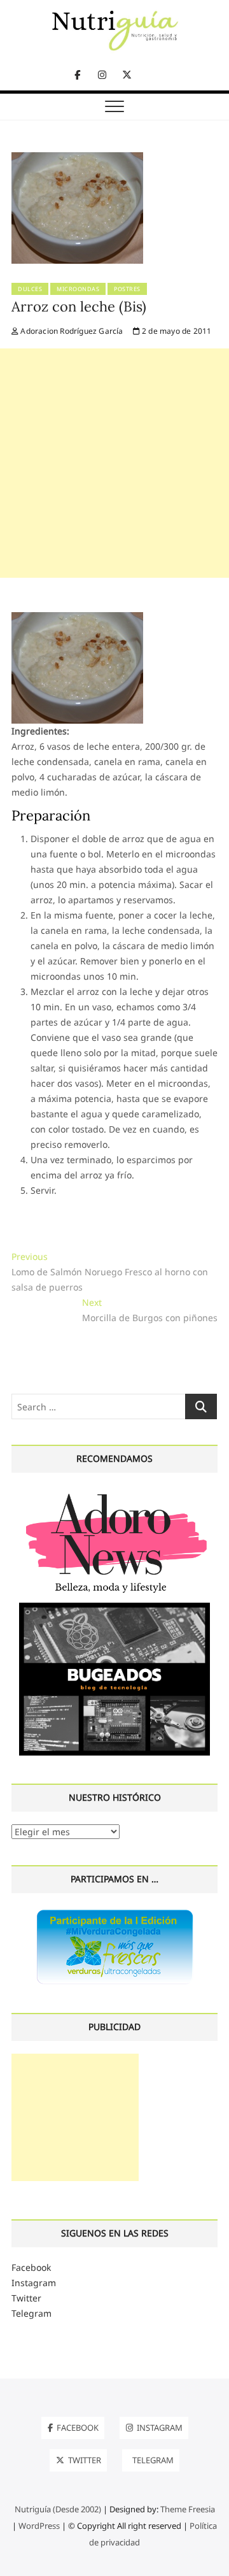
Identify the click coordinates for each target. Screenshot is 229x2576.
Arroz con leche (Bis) (79, 306)
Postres (127, 289)
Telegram (31, 2313)
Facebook (31, 2267)
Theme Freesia (188, 2509)
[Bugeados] (114, 1607)
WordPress (39, 2526)
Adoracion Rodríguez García (71, 331)
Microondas (78, 289)
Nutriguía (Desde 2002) (58, 2509)
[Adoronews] (114, 1493)
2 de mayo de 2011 (176, 331)
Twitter (26, 2298)
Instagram (34, 2283)
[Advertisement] (114, 463)
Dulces (30, 289)
